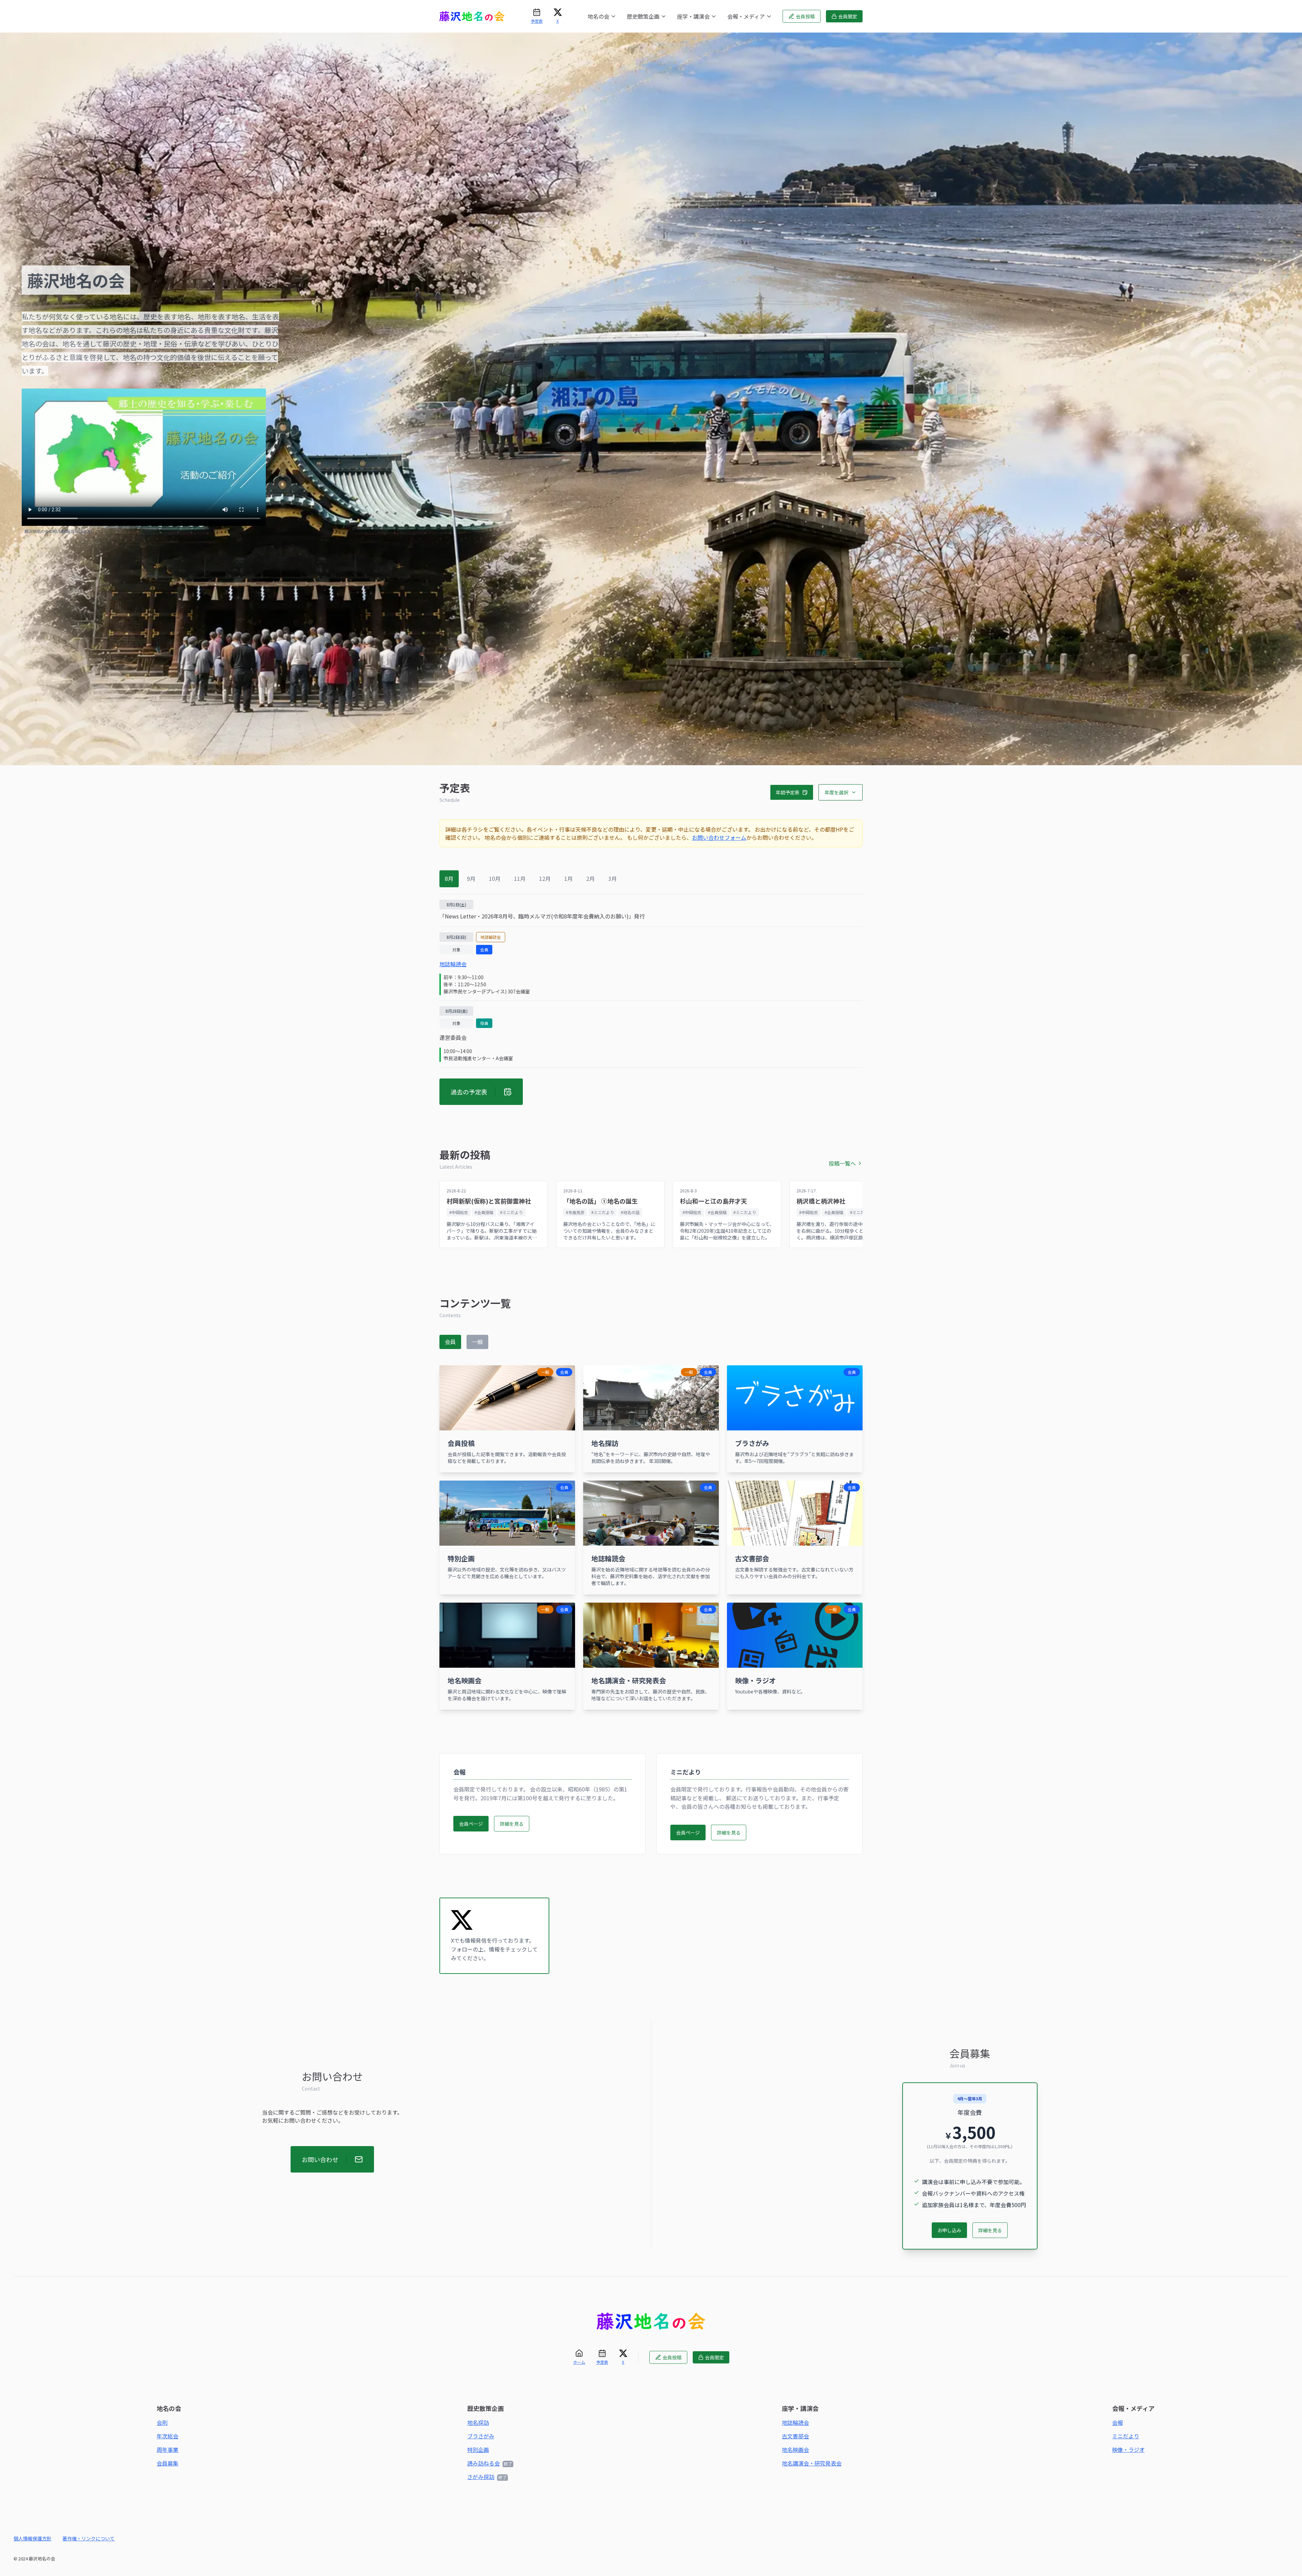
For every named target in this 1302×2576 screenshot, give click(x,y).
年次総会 (167, 2436)
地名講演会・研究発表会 (812, 2463)
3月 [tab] (613, 878)
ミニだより (1126, 2436)
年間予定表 (788, 792)
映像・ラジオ (1128, 2450)
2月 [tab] (590, 878)
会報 (1118, 2422)
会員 (450, 1342)
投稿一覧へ (842, 1163)
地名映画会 (795, 2450)
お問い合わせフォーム (719, 837)
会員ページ (471, 1824)
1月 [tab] (568, 878)
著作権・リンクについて (88, 2538)
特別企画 (478, 2450)
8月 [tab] (449, 878)
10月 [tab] (495, 878)
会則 (162, 2422)
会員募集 (167, 2463)
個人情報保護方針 (33, 2538)
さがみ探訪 (481, 2477)
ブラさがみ (481, 2436)
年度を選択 (836, 792)
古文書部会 (795, 2436)
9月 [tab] (471, 878)
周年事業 (167, 2450)
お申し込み (949, 2230)
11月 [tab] (520, 878)
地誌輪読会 (453, 964)
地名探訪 (478, 2422)
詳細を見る (512, 1824)
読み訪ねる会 (484, 2463)
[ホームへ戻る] (651, 2322)
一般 (477, 1342)
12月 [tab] (545, 878)
